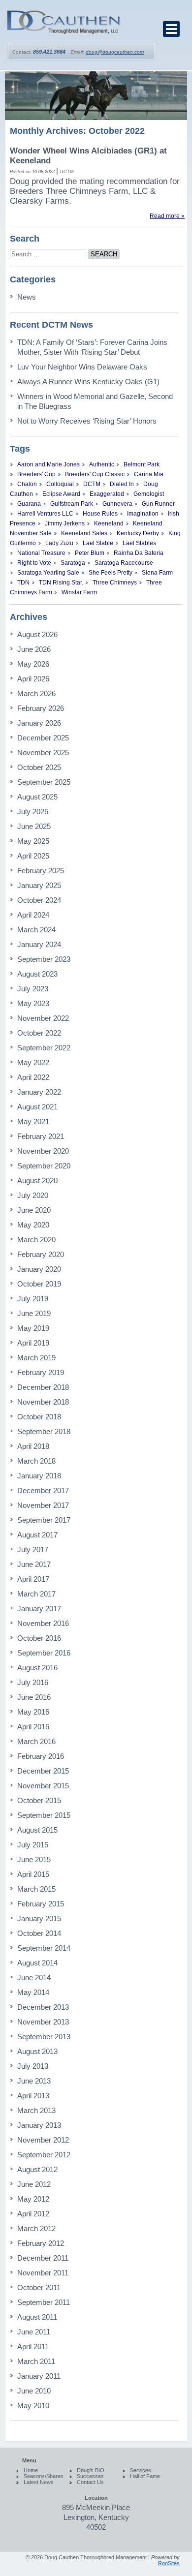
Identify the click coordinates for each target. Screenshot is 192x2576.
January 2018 (39, 1476)
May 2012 (33, 2199)
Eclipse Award (61, 494)
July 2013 (33, 2066)
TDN (23, 583)
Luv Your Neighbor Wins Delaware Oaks (82, 367)
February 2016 (41, 1756)
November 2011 (43, 2273)
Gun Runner (158, 504)
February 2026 (41, 708)
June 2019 (34, 1313)
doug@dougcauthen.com (115, 52)
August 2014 (37, 1963)
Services (141, 2470)
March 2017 (36, 1594)
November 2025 (43, 752)
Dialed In (122, 484)
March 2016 (36, 1741)
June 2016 (34, 1697)
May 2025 (33, 841)
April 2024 (33, 915)
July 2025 (33, 812)
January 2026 (39, 723)
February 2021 (41, 1136)
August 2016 (37, 1668)
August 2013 (37, 2051)
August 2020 (37, 1181)
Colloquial (60, 484)
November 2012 (43, 2140)
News (27, 297)
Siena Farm (157, 573)
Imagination (143, 514)
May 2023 (33, 1003)
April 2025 (33, 856)
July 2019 (33, 1299)
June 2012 (34, 2184)
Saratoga (73, 563)
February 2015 (41, 1904)
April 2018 (33, 1446)
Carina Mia (149, 474)
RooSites (169, 2563)
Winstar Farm (79, 592)
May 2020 (33, 1225)
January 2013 (39, 2125)
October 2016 (39, 1638)
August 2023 (37, 974)
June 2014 (34, 1978)
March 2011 (36, 2361)
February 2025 (41, 871)
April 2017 (33, 1579)
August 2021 (37, 1107)
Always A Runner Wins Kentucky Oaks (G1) (88, 382)
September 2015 (44, 1815)
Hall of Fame (145, 2476)
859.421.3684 (49, 52)
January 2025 (39, 885)
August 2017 (37, 1535)
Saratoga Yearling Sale (48, 573)
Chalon (27, 484)
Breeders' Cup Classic (95, 474)
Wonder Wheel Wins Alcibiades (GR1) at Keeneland (88, 156)
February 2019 (41, 1372)
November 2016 (43, 1623)
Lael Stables (139, 543)
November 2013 (43, 2022)
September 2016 (44, 1653)
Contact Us (90, 2482)
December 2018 (43, 1387)
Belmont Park (142, 464)
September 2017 (44, 1520)
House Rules (100, 514)
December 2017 (43, 1490)
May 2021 (33, 1121)
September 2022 (44, 1048)
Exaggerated (107, 494)
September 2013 (44, 2037)
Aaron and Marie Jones (48, 464)
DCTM (92, 484)
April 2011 (33, 2346)
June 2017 (34, 1564)
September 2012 (44, 2155)
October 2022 (39, 1033)
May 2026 (33, 664)
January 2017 (39, 1609)
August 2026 (37, 634)
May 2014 (33, 1992)
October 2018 (39, 1417)
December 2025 (43, 738)
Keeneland (109, 523)
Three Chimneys (115, 583)
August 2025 (37, 797)
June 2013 (34, 2081)
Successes (90, 2476)
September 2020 (44, 1166)
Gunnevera (117, 504)
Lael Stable (98, 543)
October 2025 (39, 767)
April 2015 (33, 1874)
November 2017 (43, 1505)
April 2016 (33, 1727)
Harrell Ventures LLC (45, 514)
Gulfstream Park (72, 504)
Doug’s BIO (91, 2470)
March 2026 (36, 693)
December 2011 (43, 2258)
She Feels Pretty (111, 573)
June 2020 (34, 1210)
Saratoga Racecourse (124, 563)
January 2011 (39, 2376)
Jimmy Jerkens (65, 523)
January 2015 (39, 1918)
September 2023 (44, 959)
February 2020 (41, 1254)
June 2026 (34, 649)
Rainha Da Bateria (139, 553)
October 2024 (39, 900)
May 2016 (33, 1712)
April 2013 (33, 2096)
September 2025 (44, 782)
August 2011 (37, 2317)
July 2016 (33, 1682)
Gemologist (149, 494)
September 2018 (44, 1431)
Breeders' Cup (36, 474)
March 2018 (36, 1461)
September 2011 (44, 2302)
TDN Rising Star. (61, 583)
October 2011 (39, 2287)
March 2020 (36, 1240)
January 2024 (39, 944)
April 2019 (33, 1343)
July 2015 (33, 1845)
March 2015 (36, 1889)
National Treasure (41, 553)
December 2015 (43, 1771)
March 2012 (36, 2228)
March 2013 (36, 2110)
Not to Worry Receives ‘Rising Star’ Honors (87, 421)
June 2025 (34, 826)
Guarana (29, 504)
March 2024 (36, 930)
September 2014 (44, 1948)
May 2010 (33, 2406)
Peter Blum (90, 553)
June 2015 (34, 1859)
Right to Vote (34, 563)
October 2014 (39, 1933)
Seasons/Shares (44, 2476)
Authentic (102, 464)
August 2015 (37, 1830)
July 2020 (33, 1195)
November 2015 (43, 1786)
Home (31, 2470)
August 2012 (37, 2169)
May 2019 (33, 1328)
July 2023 (33, 989)
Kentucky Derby (138, 533)
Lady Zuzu (59, 543)
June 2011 (34, 2332)
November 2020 (43, 1151)
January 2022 (39, 1092)
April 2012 (33, 2214)
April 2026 (33, 679)
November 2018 (43, 1402)
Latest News (39, 2482)
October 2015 (39, 1800)
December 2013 (43, 2007)
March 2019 (36, 1358)
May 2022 (33, 1062)
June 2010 (34, 2391)
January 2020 (39, 1269)
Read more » (167, 216)
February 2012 (41, 2243)
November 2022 (43, 1018)
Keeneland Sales (84, 533)
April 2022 (33, 1077)
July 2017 (33, 1549)
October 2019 (39, 1284)
